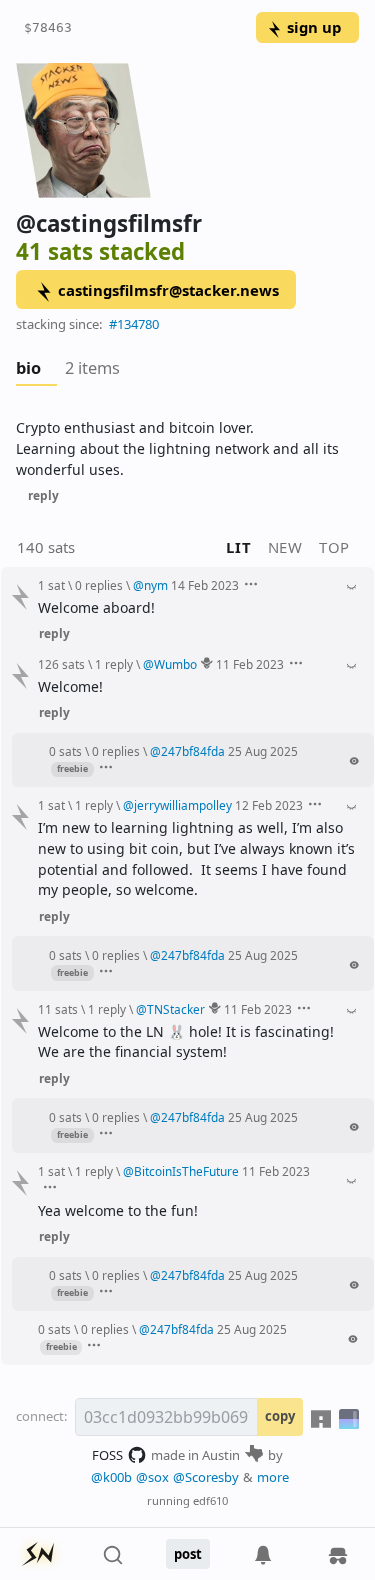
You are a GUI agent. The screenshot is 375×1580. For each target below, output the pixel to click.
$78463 (48, 27)
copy (280, 1416)
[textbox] (187, 449)
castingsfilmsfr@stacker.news (168, 290)
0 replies (99, 585)
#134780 (134, 324)
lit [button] (238, 547)
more (273, 1477)
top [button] (334, 547)
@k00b (111, 1477)
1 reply (114, 664)
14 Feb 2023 (205, 585)
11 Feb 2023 (250, 664)
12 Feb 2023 (269, 805)
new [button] (285, 547)
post (188, 1554)
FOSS (107, 1455)
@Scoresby (206, 1477)
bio (28, 368)
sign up (314, 27)
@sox (152, 1477)
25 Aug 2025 (263, 751)
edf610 (210, 1500)
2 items (92, 368)
